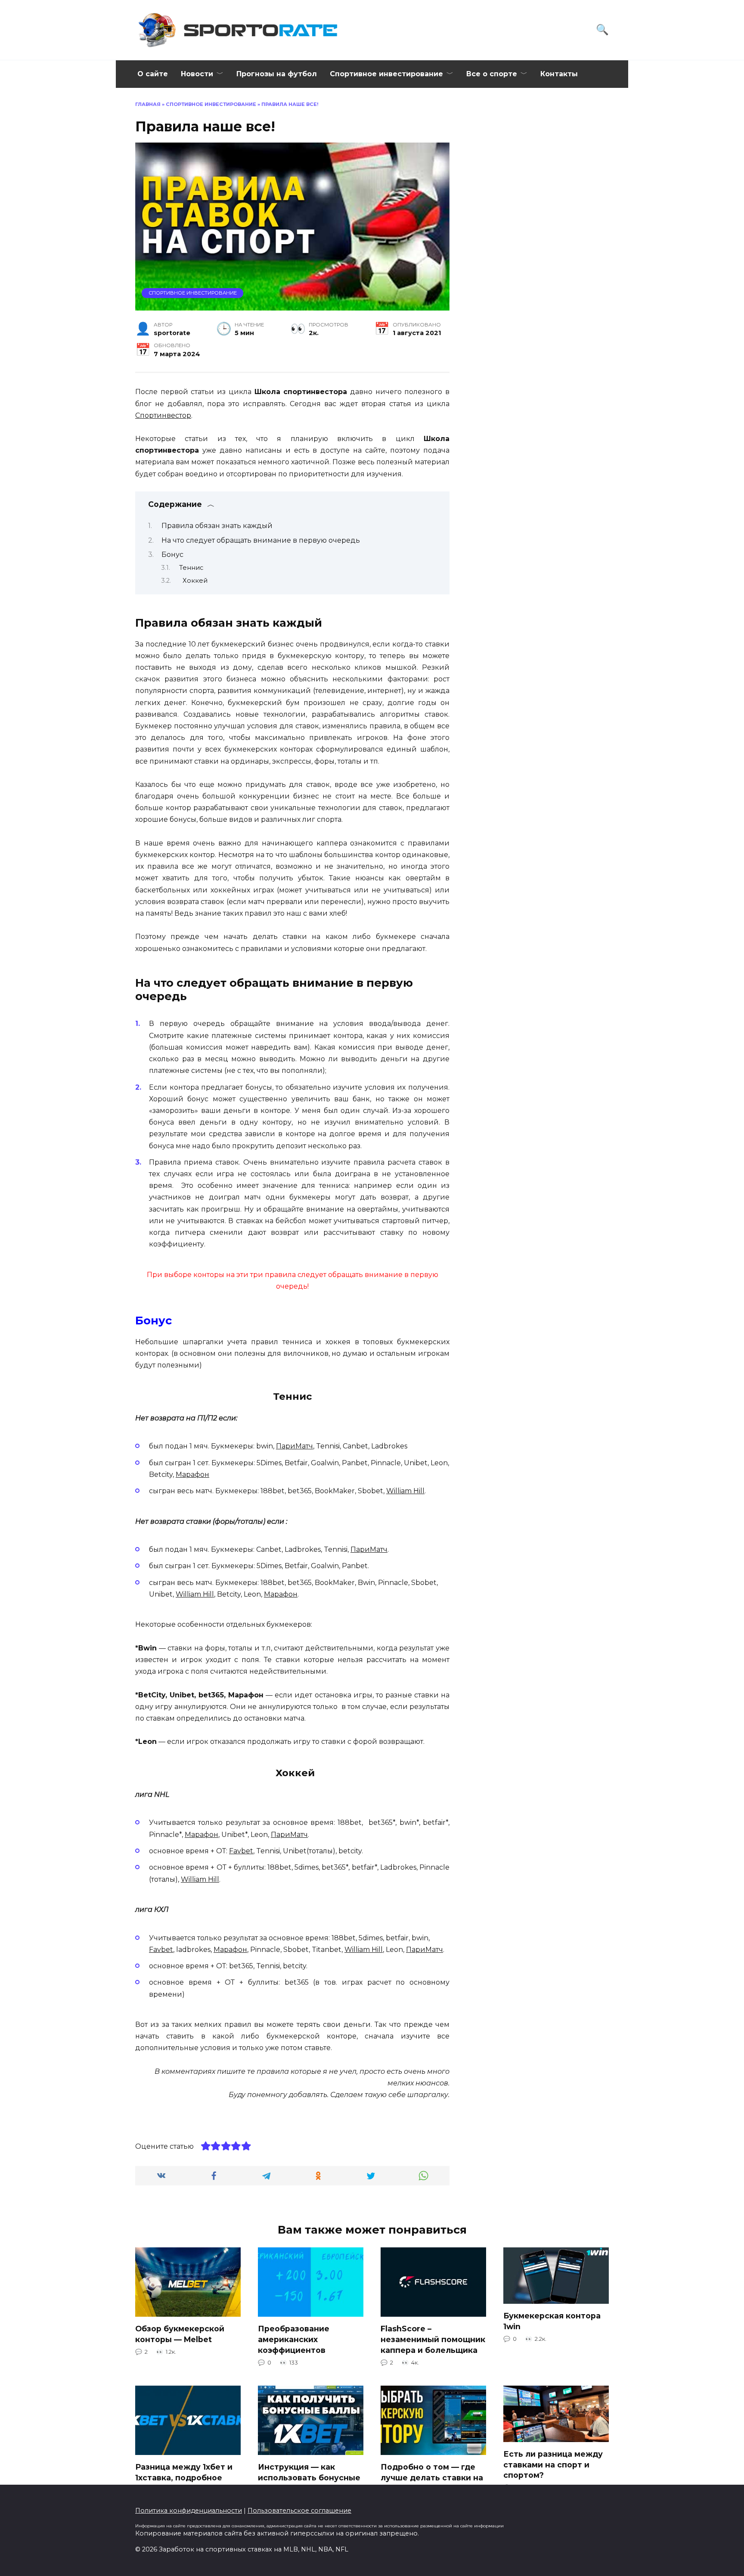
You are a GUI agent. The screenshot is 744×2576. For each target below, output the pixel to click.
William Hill (405, 1491)
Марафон (192, 1474)
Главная (148, 104)
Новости (197, 74)
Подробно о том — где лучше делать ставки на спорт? (432, 2477)
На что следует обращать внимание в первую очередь (261, 540)
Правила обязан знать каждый (217, 526)
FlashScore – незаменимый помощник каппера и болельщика (433, 2339)
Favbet (241, 1851)
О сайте (153, 74)
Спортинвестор (163, 415)
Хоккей (193, 581)
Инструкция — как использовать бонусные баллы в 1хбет (309, 2477)
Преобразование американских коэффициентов (294, 2339)
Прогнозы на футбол (277, 74)
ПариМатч (294, 1446)
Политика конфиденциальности (189, 2511)
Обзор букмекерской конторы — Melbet (180, 2334)
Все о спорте (492, 74)
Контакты (559, 74)
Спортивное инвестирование (386, 74)
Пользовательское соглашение (299, 2511)
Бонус (172, 555)
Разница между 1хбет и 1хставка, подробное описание (184, 2477)
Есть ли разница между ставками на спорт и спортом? (553, 2464)
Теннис (191, 568)
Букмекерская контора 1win (552, 2321)
